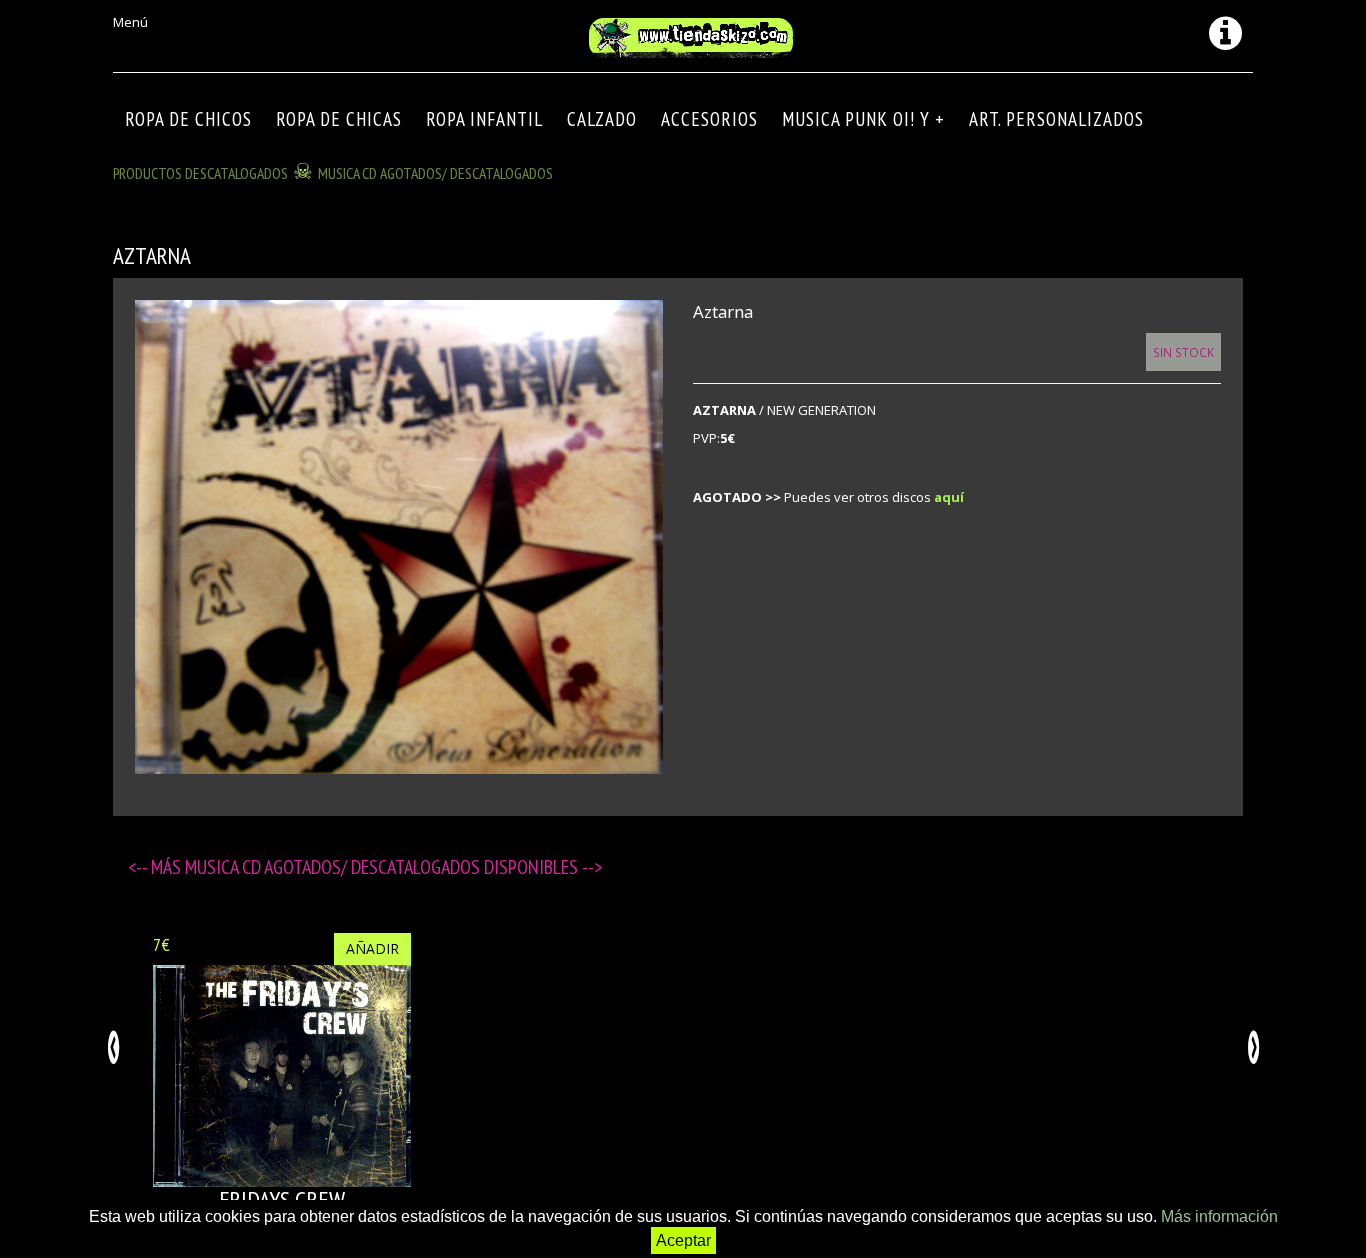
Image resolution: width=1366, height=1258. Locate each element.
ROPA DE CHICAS (339, 119)
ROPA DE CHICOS (188, 119)
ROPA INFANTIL (484, 119)
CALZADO (602, 119)
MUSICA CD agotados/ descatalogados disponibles (383, 867)
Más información (1219, 1216)
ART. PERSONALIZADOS (1056, 119)
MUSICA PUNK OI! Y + (863, 119)
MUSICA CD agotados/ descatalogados (435, 173)
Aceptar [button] (683, 1240)
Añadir (372, 948)
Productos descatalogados (200, 173)
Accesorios (709, 119)
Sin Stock (1183, 352)
